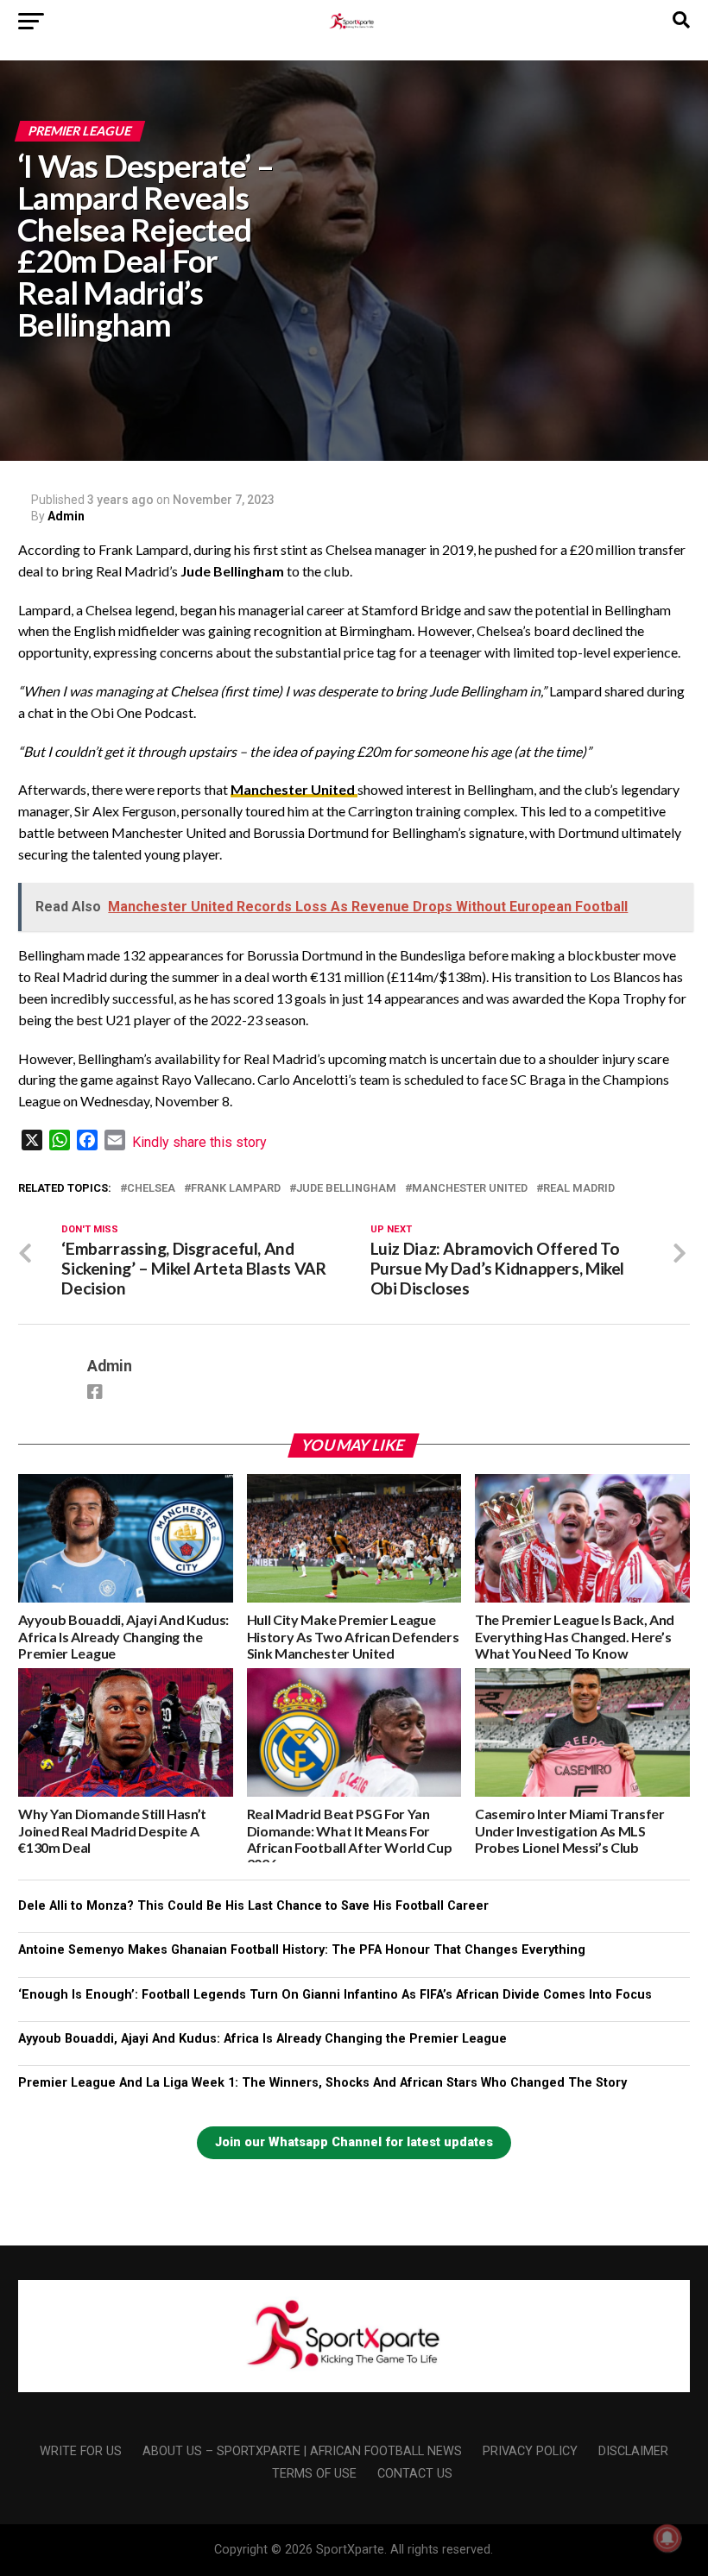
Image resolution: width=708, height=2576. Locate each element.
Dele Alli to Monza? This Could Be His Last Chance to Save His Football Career (253, 1906)
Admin (66, 516)
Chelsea (151, 1189)
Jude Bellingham (346, 1189)
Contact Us (415, 2474)
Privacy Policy (530, 2451)
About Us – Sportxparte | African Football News (302, 2451)
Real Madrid (579, 1189)
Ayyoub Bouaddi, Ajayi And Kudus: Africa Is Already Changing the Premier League (262, 2039)
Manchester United (294, 789)
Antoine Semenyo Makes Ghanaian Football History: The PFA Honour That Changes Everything (302, 1950)
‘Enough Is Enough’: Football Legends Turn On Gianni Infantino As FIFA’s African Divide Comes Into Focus (335, 1995)
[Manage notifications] (667, 2538)
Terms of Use (314, 2474)
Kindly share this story (199, 1142)
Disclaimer (633, 2451)
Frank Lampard (236, 1189)
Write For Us (81, 2451)
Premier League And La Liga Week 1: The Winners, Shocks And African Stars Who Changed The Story (322, 2083)
